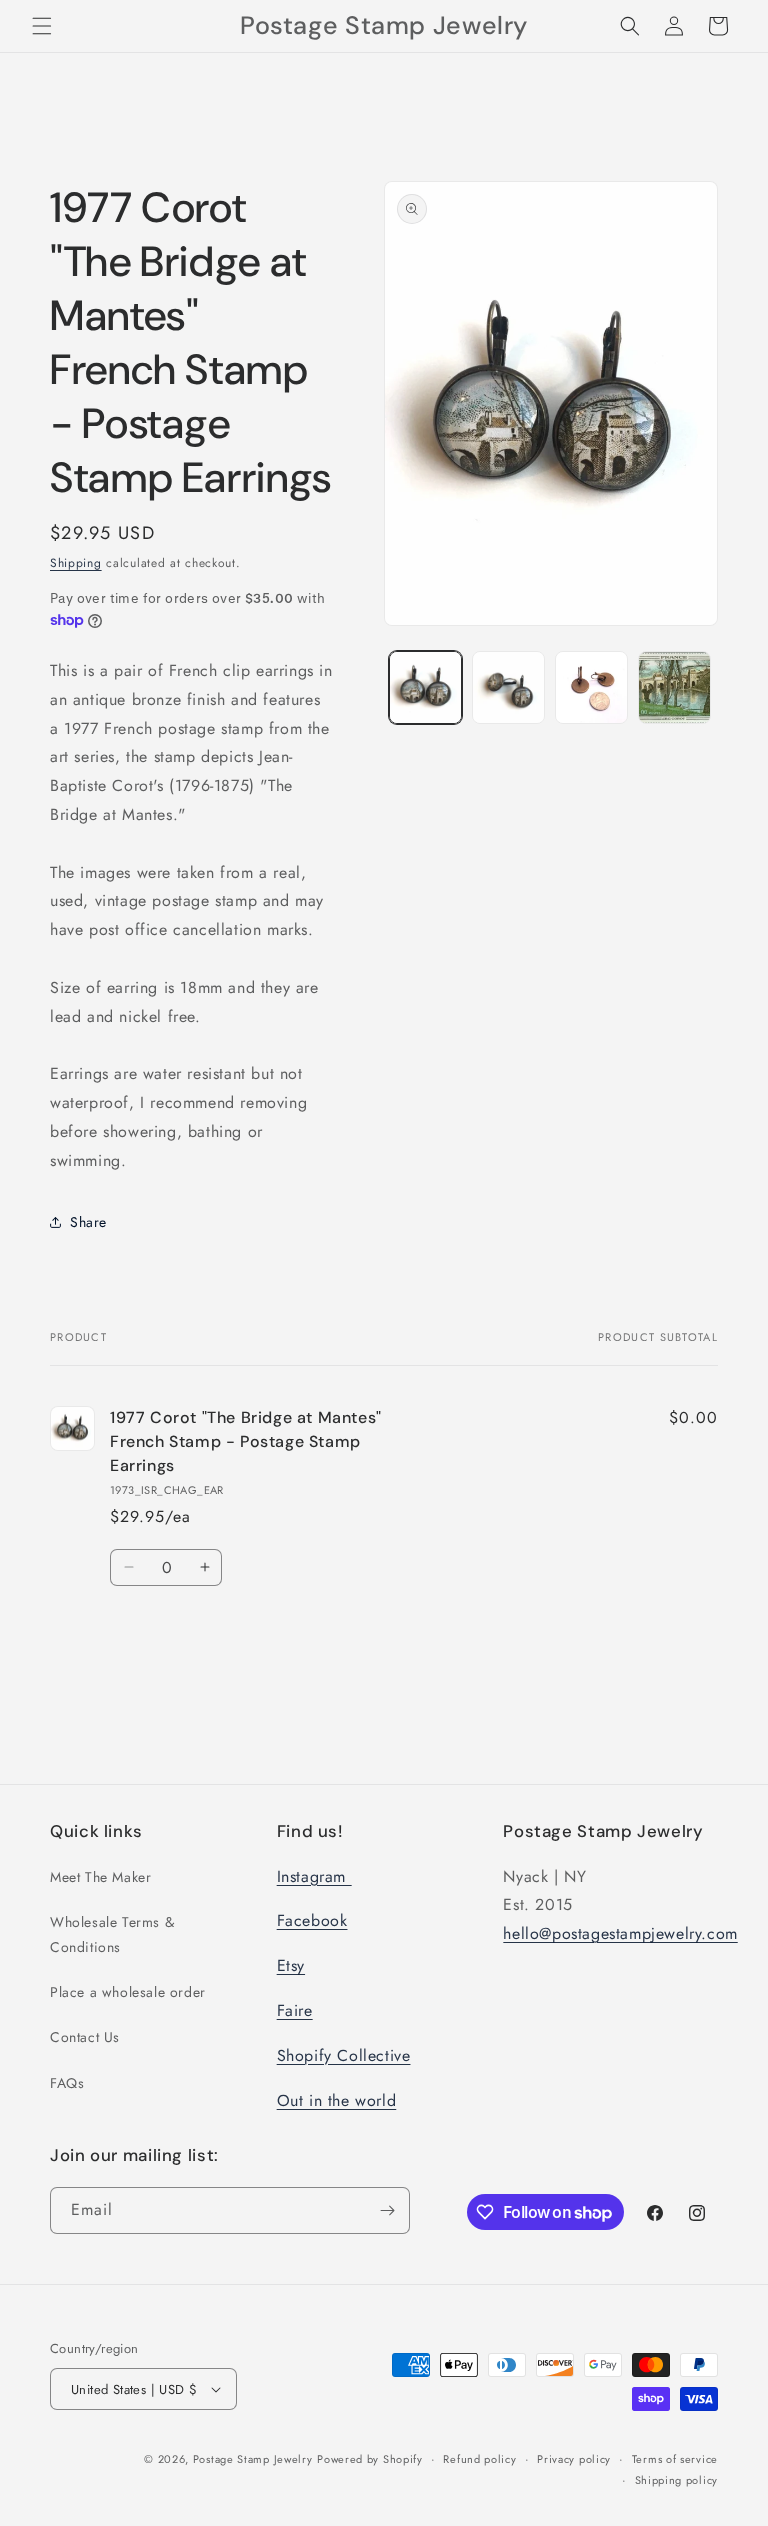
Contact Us (85, 2037)
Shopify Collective (344, 2055)
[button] (42, 26)
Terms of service (675, 2459)
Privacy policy (574, 2459)
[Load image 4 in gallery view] (674, 687)
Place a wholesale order (128, 1992)
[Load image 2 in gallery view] (508, 687)
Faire (295, 2010)
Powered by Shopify (370, 2459)
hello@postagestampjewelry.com (620, 1933)
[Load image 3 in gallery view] (591, 687)
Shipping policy (677, 2480)
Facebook (312, 1920)
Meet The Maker (100, 1877)
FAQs (67, 2083)
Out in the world (337, 2100)
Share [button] (88, 1222)
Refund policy (479, 2459)
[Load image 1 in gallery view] (425, 687)
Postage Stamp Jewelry (253, 2459)
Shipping (76, 563)
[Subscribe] (387, 2210)
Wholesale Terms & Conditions (112, 1934)
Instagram (314, 1876)
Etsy (291, 1965)
